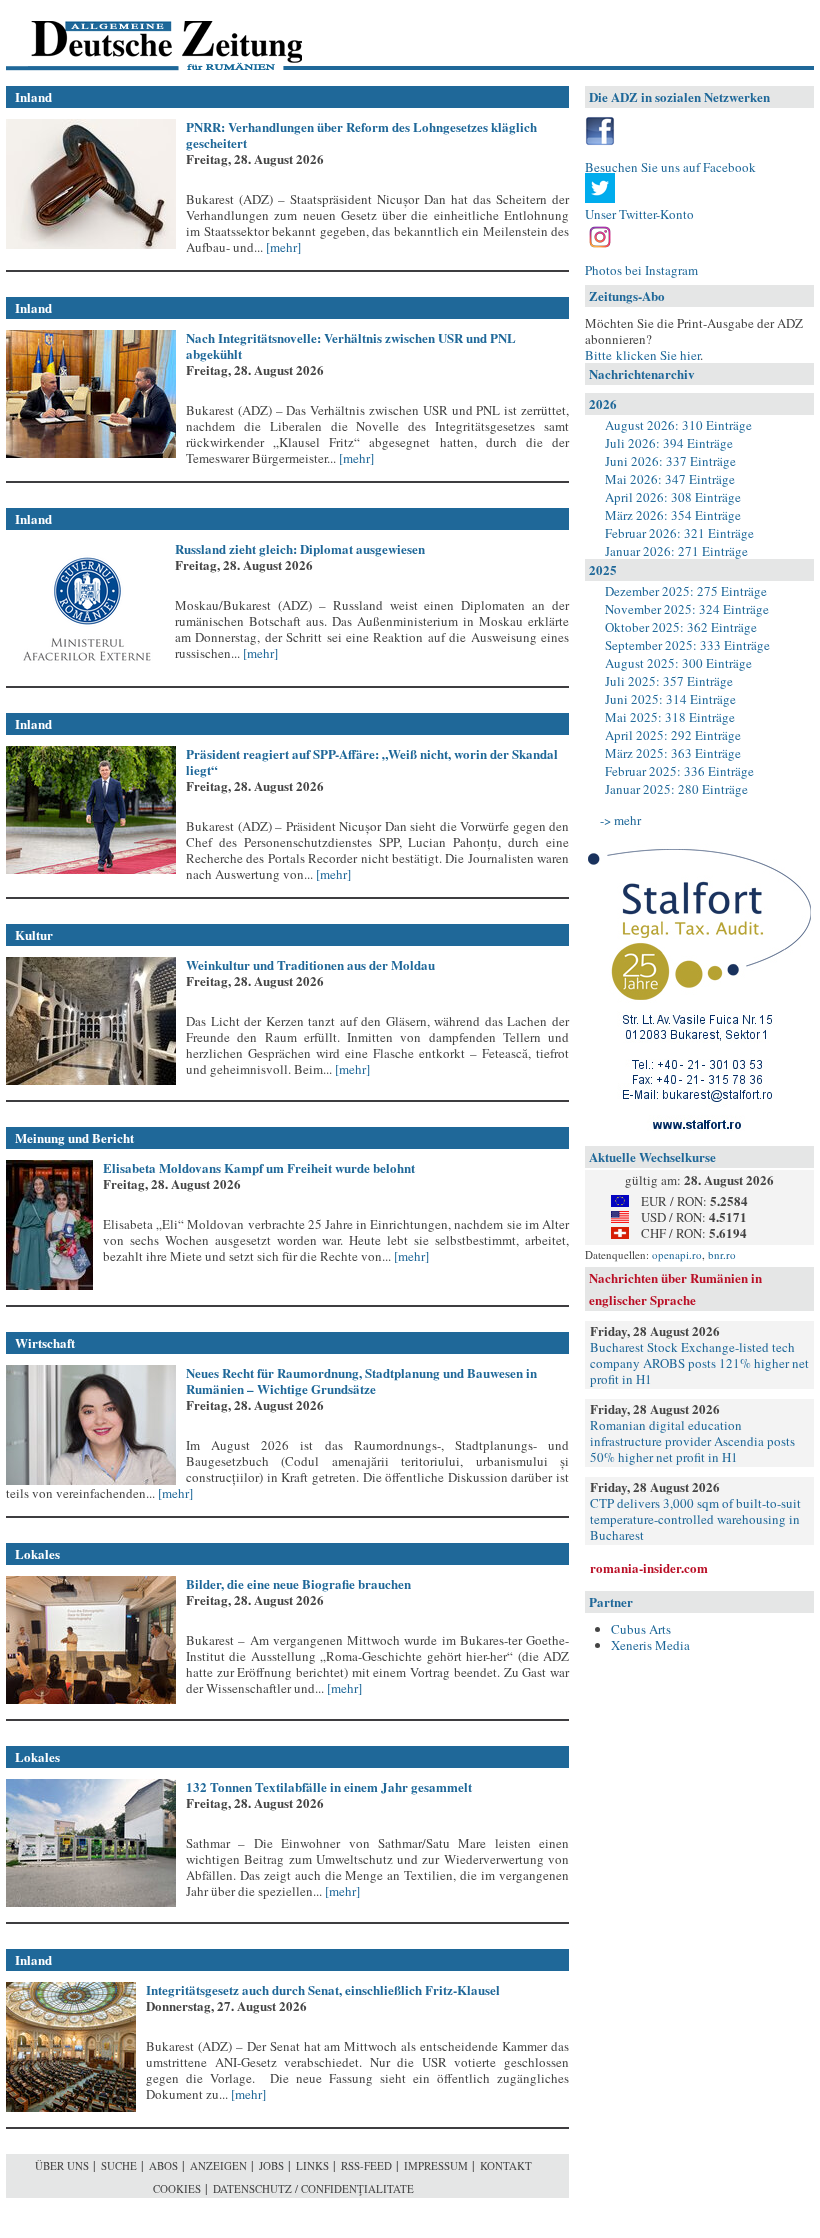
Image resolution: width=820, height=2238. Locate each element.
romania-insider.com (649, 1567)
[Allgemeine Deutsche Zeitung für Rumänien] (143, 35)
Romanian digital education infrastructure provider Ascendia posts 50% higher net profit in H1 (692, 1441)
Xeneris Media (650, 1645)
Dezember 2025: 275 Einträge (686, 591)
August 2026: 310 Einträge (678, 425)
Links (312, 2165)
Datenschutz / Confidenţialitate (313, 2188)
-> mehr (620, 820)
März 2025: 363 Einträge (673, 753)
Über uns (62, 2165)
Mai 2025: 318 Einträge (670, 717)
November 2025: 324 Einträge (687, 609)
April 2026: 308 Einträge (673, 497)
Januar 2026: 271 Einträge (676, 551)
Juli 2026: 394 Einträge (669, 443)
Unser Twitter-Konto (639, 214)
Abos (163, 2165)
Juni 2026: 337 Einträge (670, 461)
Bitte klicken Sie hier (642, 355)
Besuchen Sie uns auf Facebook (670, 167)
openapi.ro (677, 1254)
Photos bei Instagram (641, 270)
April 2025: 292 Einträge (673, 735)
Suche (119, 2165)
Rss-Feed (366, 2165)
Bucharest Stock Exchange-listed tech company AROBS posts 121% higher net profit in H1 (699, 1363)
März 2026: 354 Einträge (673, 515)
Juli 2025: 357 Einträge (669, 681)
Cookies (177, 2188)
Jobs (271, 2165)
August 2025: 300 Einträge (678, 663)
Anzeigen (218, 2165)
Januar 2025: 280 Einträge (676, 789)
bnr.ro (722, 1254)
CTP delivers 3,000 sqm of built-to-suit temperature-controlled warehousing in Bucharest (695, 1519)
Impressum (436, 2165)
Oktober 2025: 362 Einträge (681, 627)
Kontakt (506, 2165)
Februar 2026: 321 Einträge (679, 533)
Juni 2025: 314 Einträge (670, 699)
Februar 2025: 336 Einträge (679, 771)
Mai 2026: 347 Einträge (670, 479)
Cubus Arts (641, 1629)
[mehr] (282, 247)
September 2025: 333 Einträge (687, 645)
